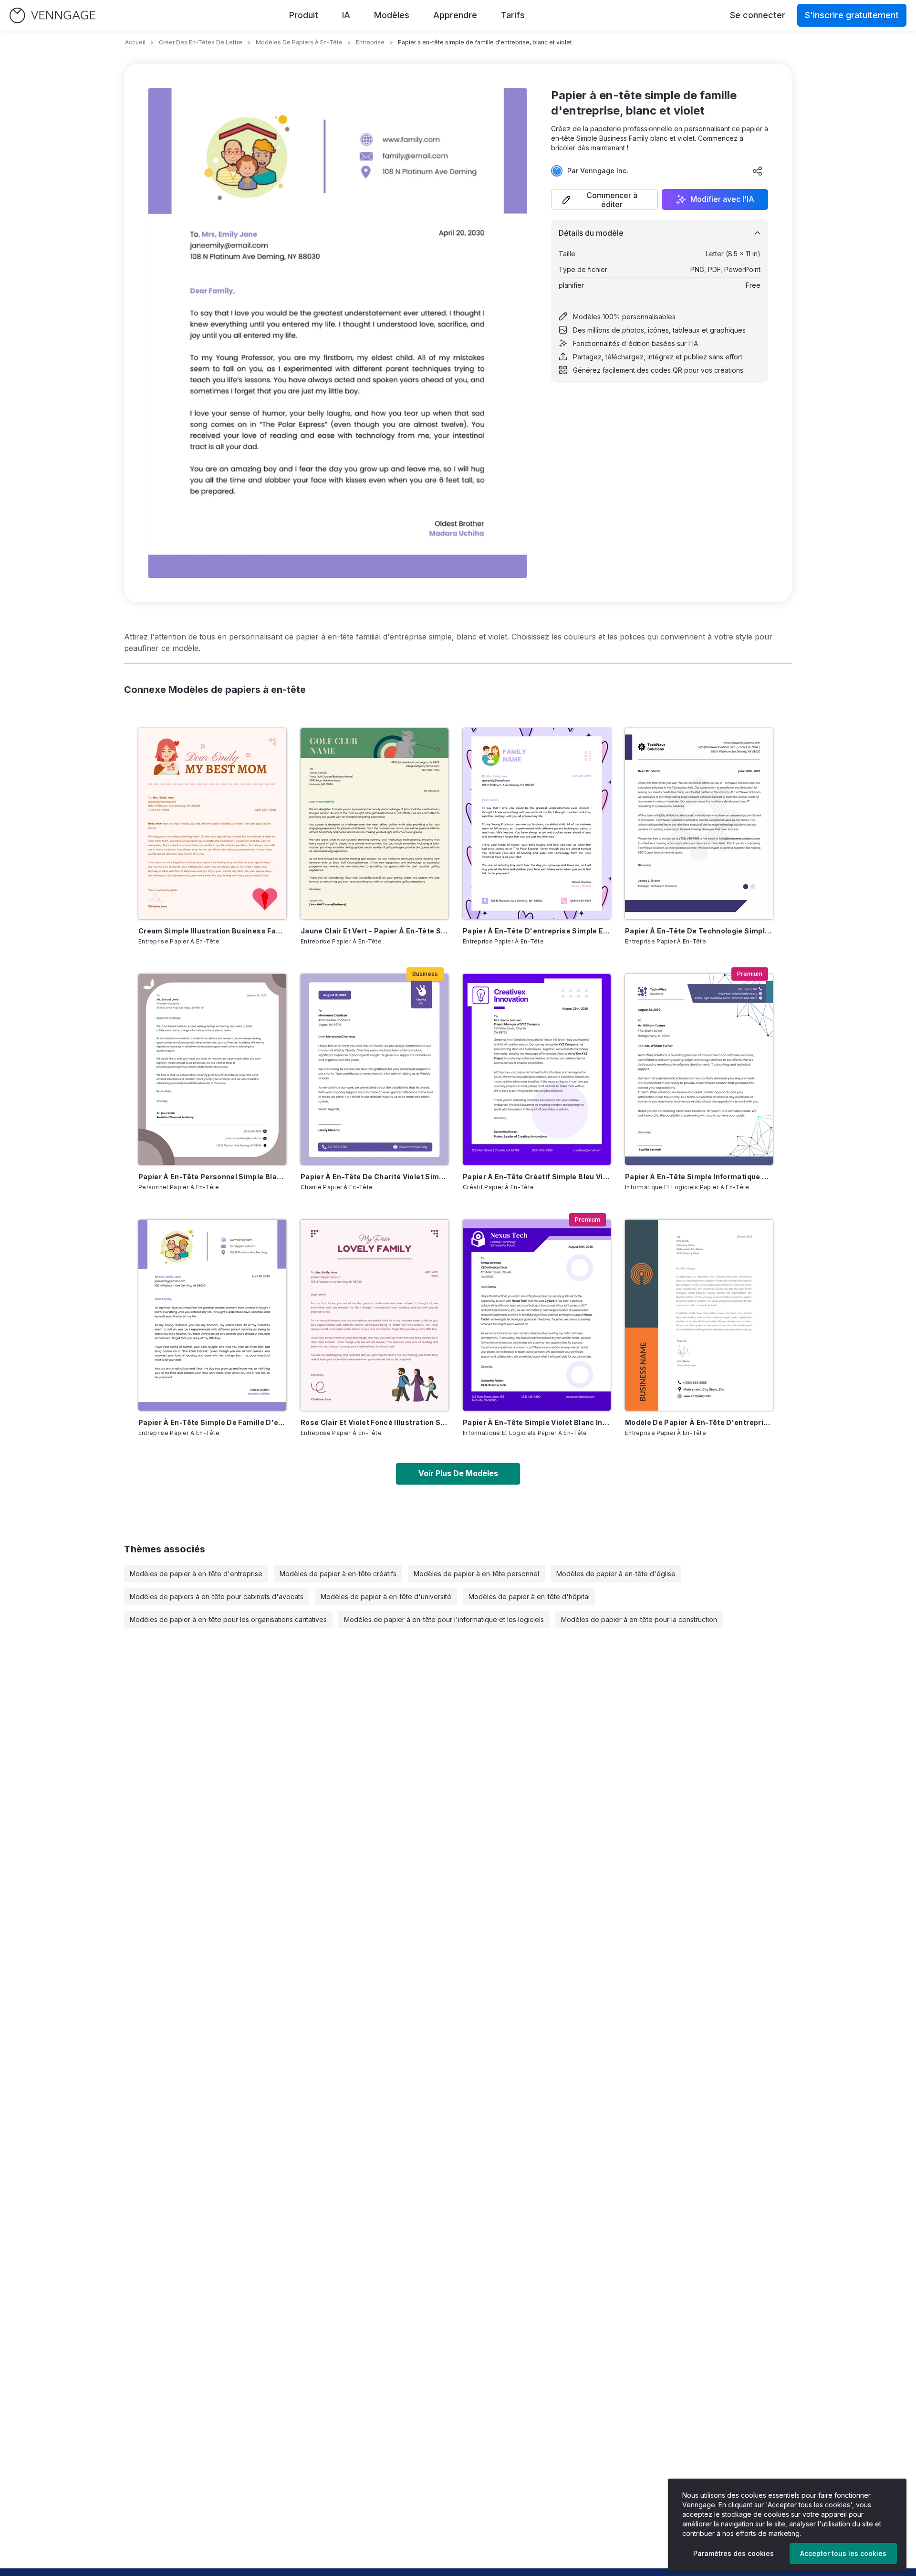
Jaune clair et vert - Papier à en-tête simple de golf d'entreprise (375, 931)
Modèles (392, 15)
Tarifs (513, 15)
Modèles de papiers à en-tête (299, 42)
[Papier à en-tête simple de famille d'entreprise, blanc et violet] (212, 1315)
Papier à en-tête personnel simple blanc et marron (212, 1177)
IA (346, 15)
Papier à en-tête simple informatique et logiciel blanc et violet (699, 1177)
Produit (304, 15)
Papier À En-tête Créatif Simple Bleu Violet (537, 1177)
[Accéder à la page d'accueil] (52, 16)
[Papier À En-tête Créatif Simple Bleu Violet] (537, 1069)
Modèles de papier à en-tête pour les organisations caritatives (228, 1619)
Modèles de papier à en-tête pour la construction (639, 1619)
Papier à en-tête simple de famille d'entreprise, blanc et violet (212, 1422)
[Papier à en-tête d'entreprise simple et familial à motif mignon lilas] (537, 824)
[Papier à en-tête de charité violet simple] (375, 1069)
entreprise (370, 42)
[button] (604, 199)
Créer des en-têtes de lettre (201, 42)
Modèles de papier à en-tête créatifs (338, 1574)
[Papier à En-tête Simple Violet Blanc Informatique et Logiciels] (537, 1315)
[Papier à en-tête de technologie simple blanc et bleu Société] (699, 824)
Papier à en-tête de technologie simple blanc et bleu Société (699, 931)
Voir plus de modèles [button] (458, 1473)
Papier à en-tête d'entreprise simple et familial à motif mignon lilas (537, 931)
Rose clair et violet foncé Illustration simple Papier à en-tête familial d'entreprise (375, 1422)
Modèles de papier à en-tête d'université (386, 1597)
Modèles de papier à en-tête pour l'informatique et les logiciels (444, 1619)
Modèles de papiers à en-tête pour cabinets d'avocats (217, 1597)
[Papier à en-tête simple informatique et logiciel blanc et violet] (699, 1069)
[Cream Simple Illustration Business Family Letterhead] (212, 824)
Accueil (135, 42)
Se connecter (758, 15)
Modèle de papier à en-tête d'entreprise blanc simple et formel (699, 1422)
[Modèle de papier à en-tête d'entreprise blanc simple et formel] (699, 1315)
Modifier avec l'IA (722, 199)
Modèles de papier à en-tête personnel (476, 1574)
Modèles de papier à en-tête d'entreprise (196, 1574)
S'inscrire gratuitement (852, 15)
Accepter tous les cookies (843, 2553)
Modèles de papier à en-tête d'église (616, 1574)
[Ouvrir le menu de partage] (758, 171)
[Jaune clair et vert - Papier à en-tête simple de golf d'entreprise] (375, 824)
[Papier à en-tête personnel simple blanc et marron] (212, 1069)
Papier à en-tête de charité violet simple (375, 1177)
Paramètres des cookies (734, 2553)
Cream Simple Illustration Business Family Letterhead (212, 931)
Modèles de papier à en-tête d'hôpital (529, 1597)
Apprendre (455, 15)
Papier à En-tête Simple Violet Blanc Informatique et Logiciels (537, 1422)
